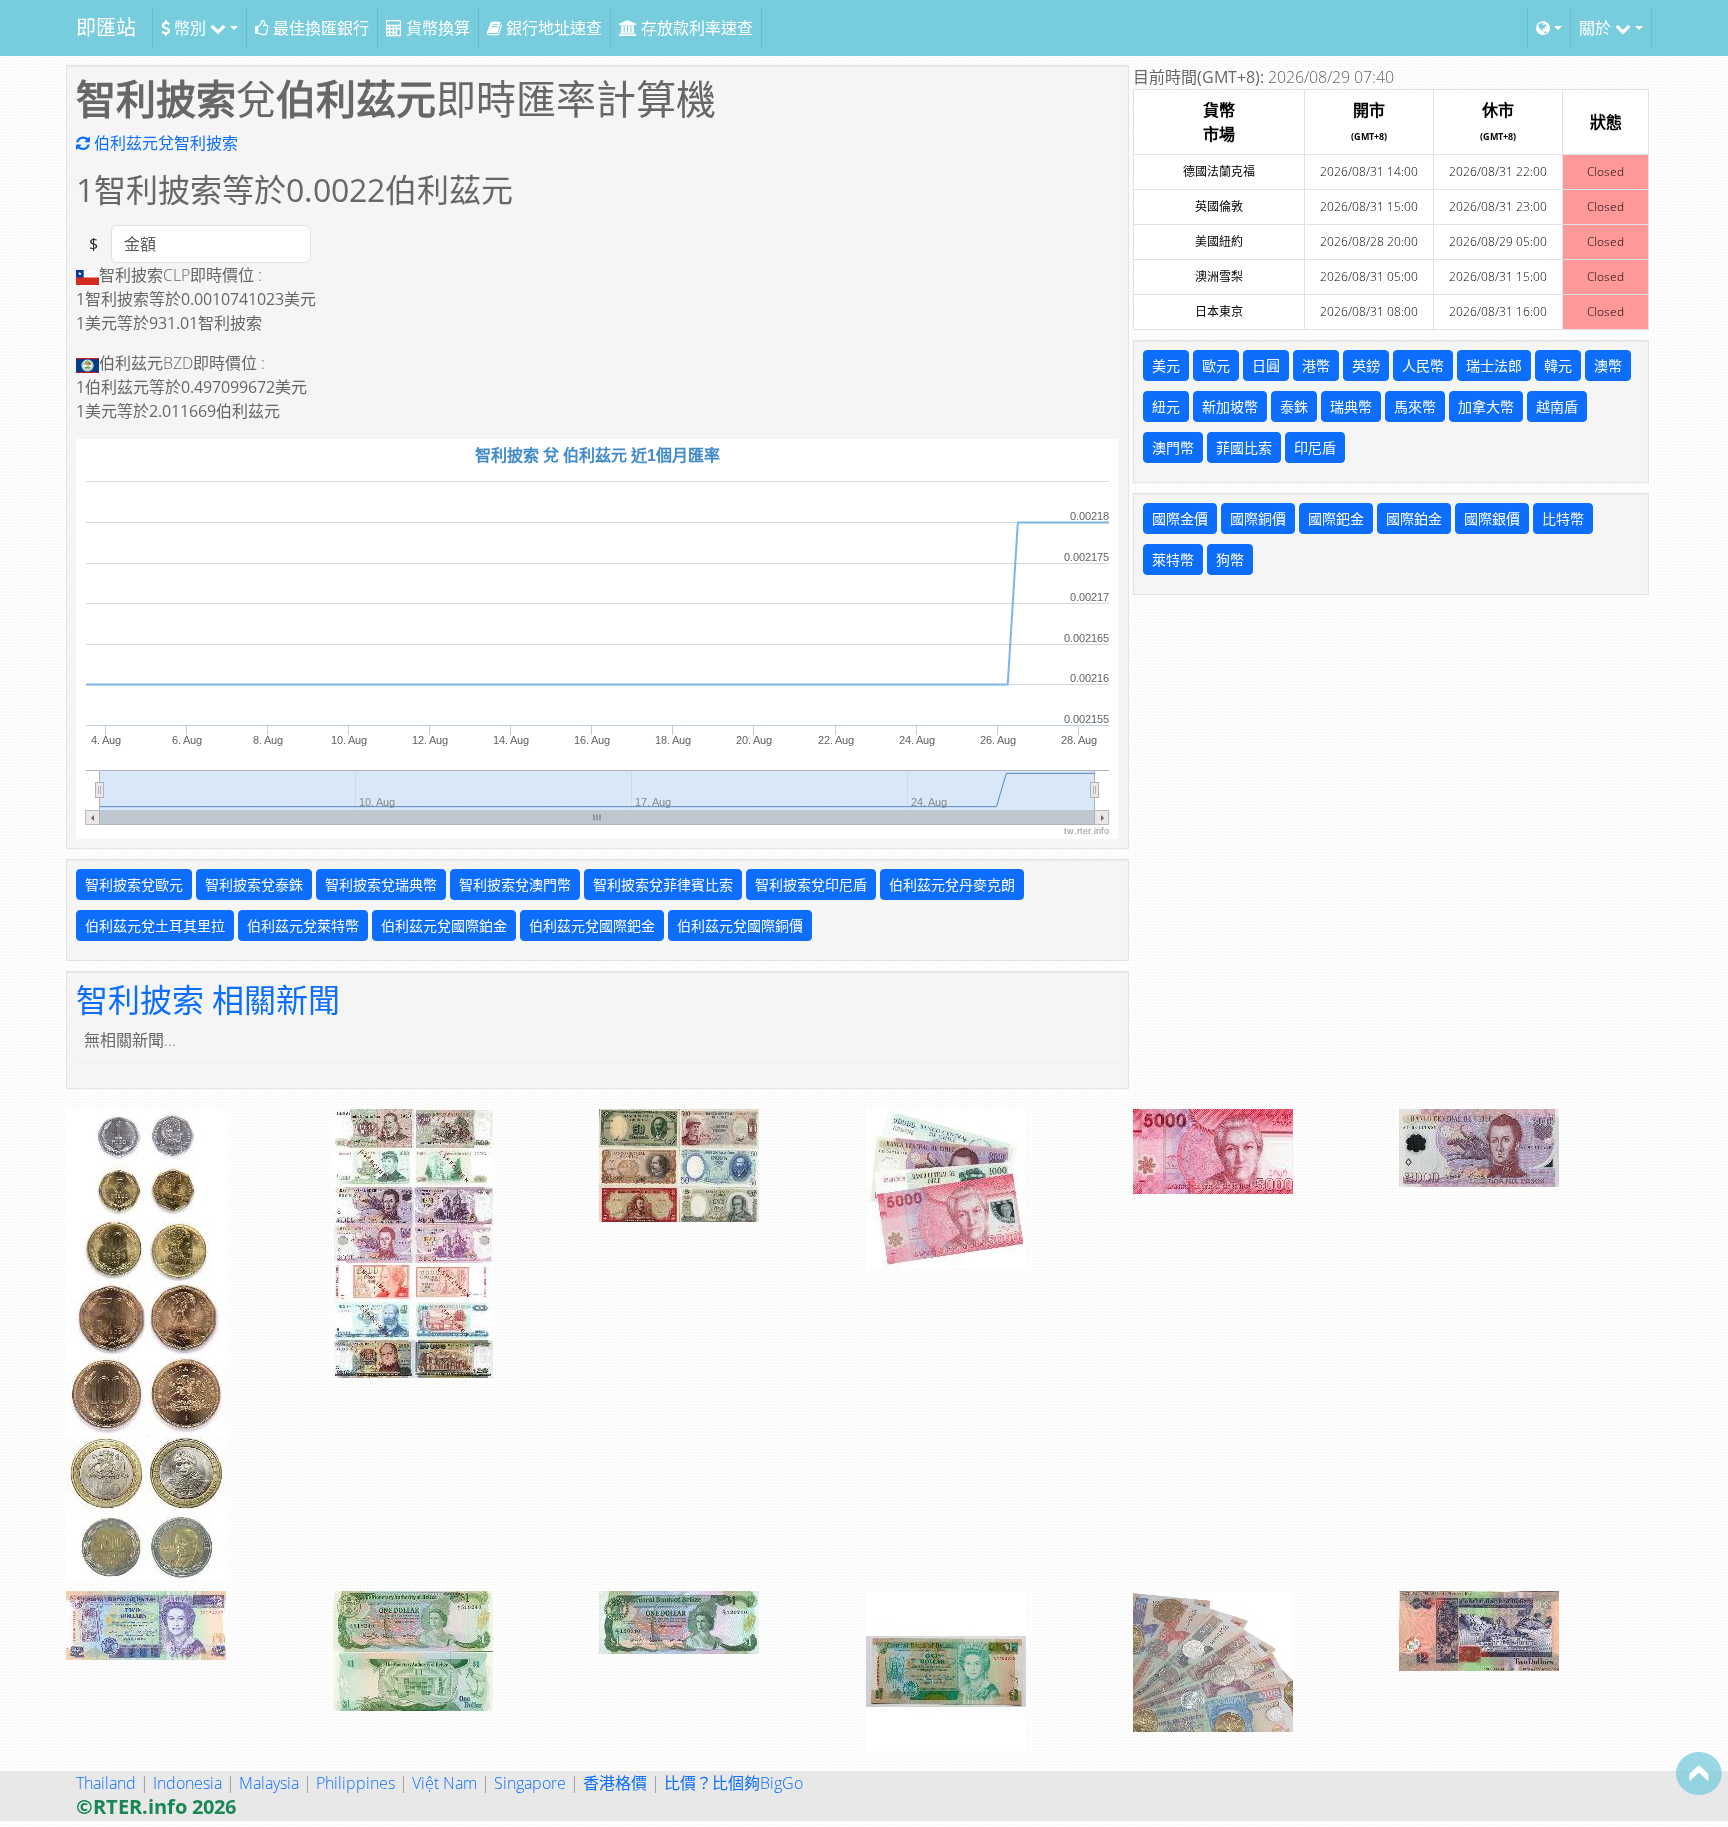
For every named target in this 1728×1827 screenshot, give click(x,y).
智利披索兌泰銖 (254, 884)
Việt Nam (444, 1783)
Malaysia (269, 1783)
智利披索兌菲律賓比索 (663, 884)
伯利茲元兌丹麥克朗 (952, 884)
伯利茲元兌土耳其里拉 (155, 925)
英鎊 (1366, 365)
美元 (1166, 365)
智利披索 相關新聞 (208, 999)
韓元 (1558, 365)
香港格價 (615, 1783)
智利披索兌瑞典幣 (381, 884)
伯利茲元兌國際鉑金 (444, 925)
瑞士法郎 (1494, 365)
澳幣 (1608, 365)
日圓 (1266, 365)
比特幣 (1563, 518)
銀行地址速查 (552, 28)
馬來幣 (1415, 406)
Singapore (530, 1783)
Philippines (355, 1783)
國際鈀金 (1336, 518)
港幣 (1316, 365)
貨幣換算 (436, 28)
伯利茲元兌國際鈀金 (592, 925)
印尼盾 (1315, 447)
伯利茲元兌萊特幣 (303, 925)
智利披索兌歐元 (134, 884)
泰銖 (1294, 406)
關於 (1597, 28)
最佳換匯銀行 (319, 28)
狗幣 (1230, 559)
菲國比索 (1244, 447)
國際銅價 (1258, 518)
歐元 (1216, 365)
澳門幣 (1173, 447)
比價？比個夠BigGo (733, 1783)
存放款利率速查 (695, 28)
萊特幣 (1173, 559)
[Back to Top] (1699, 1773)
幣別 (190, 28)
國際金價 (1180, 518)
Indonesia (187, 1783)
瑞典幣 (1351, 406)
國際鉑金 (1414, 518)
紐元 (1166, 406)
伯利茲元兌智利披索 (164, 143)
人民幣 (1423, 365)
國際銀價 (1492, 518)
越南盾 (1557, 406)
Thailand (106, 1783)
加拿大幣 (1486, 406)
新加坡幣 (1230, 406)
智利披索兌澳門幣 (515, 884)
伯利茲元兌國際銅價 (740, 925)
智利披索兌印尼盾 (811, 884)
